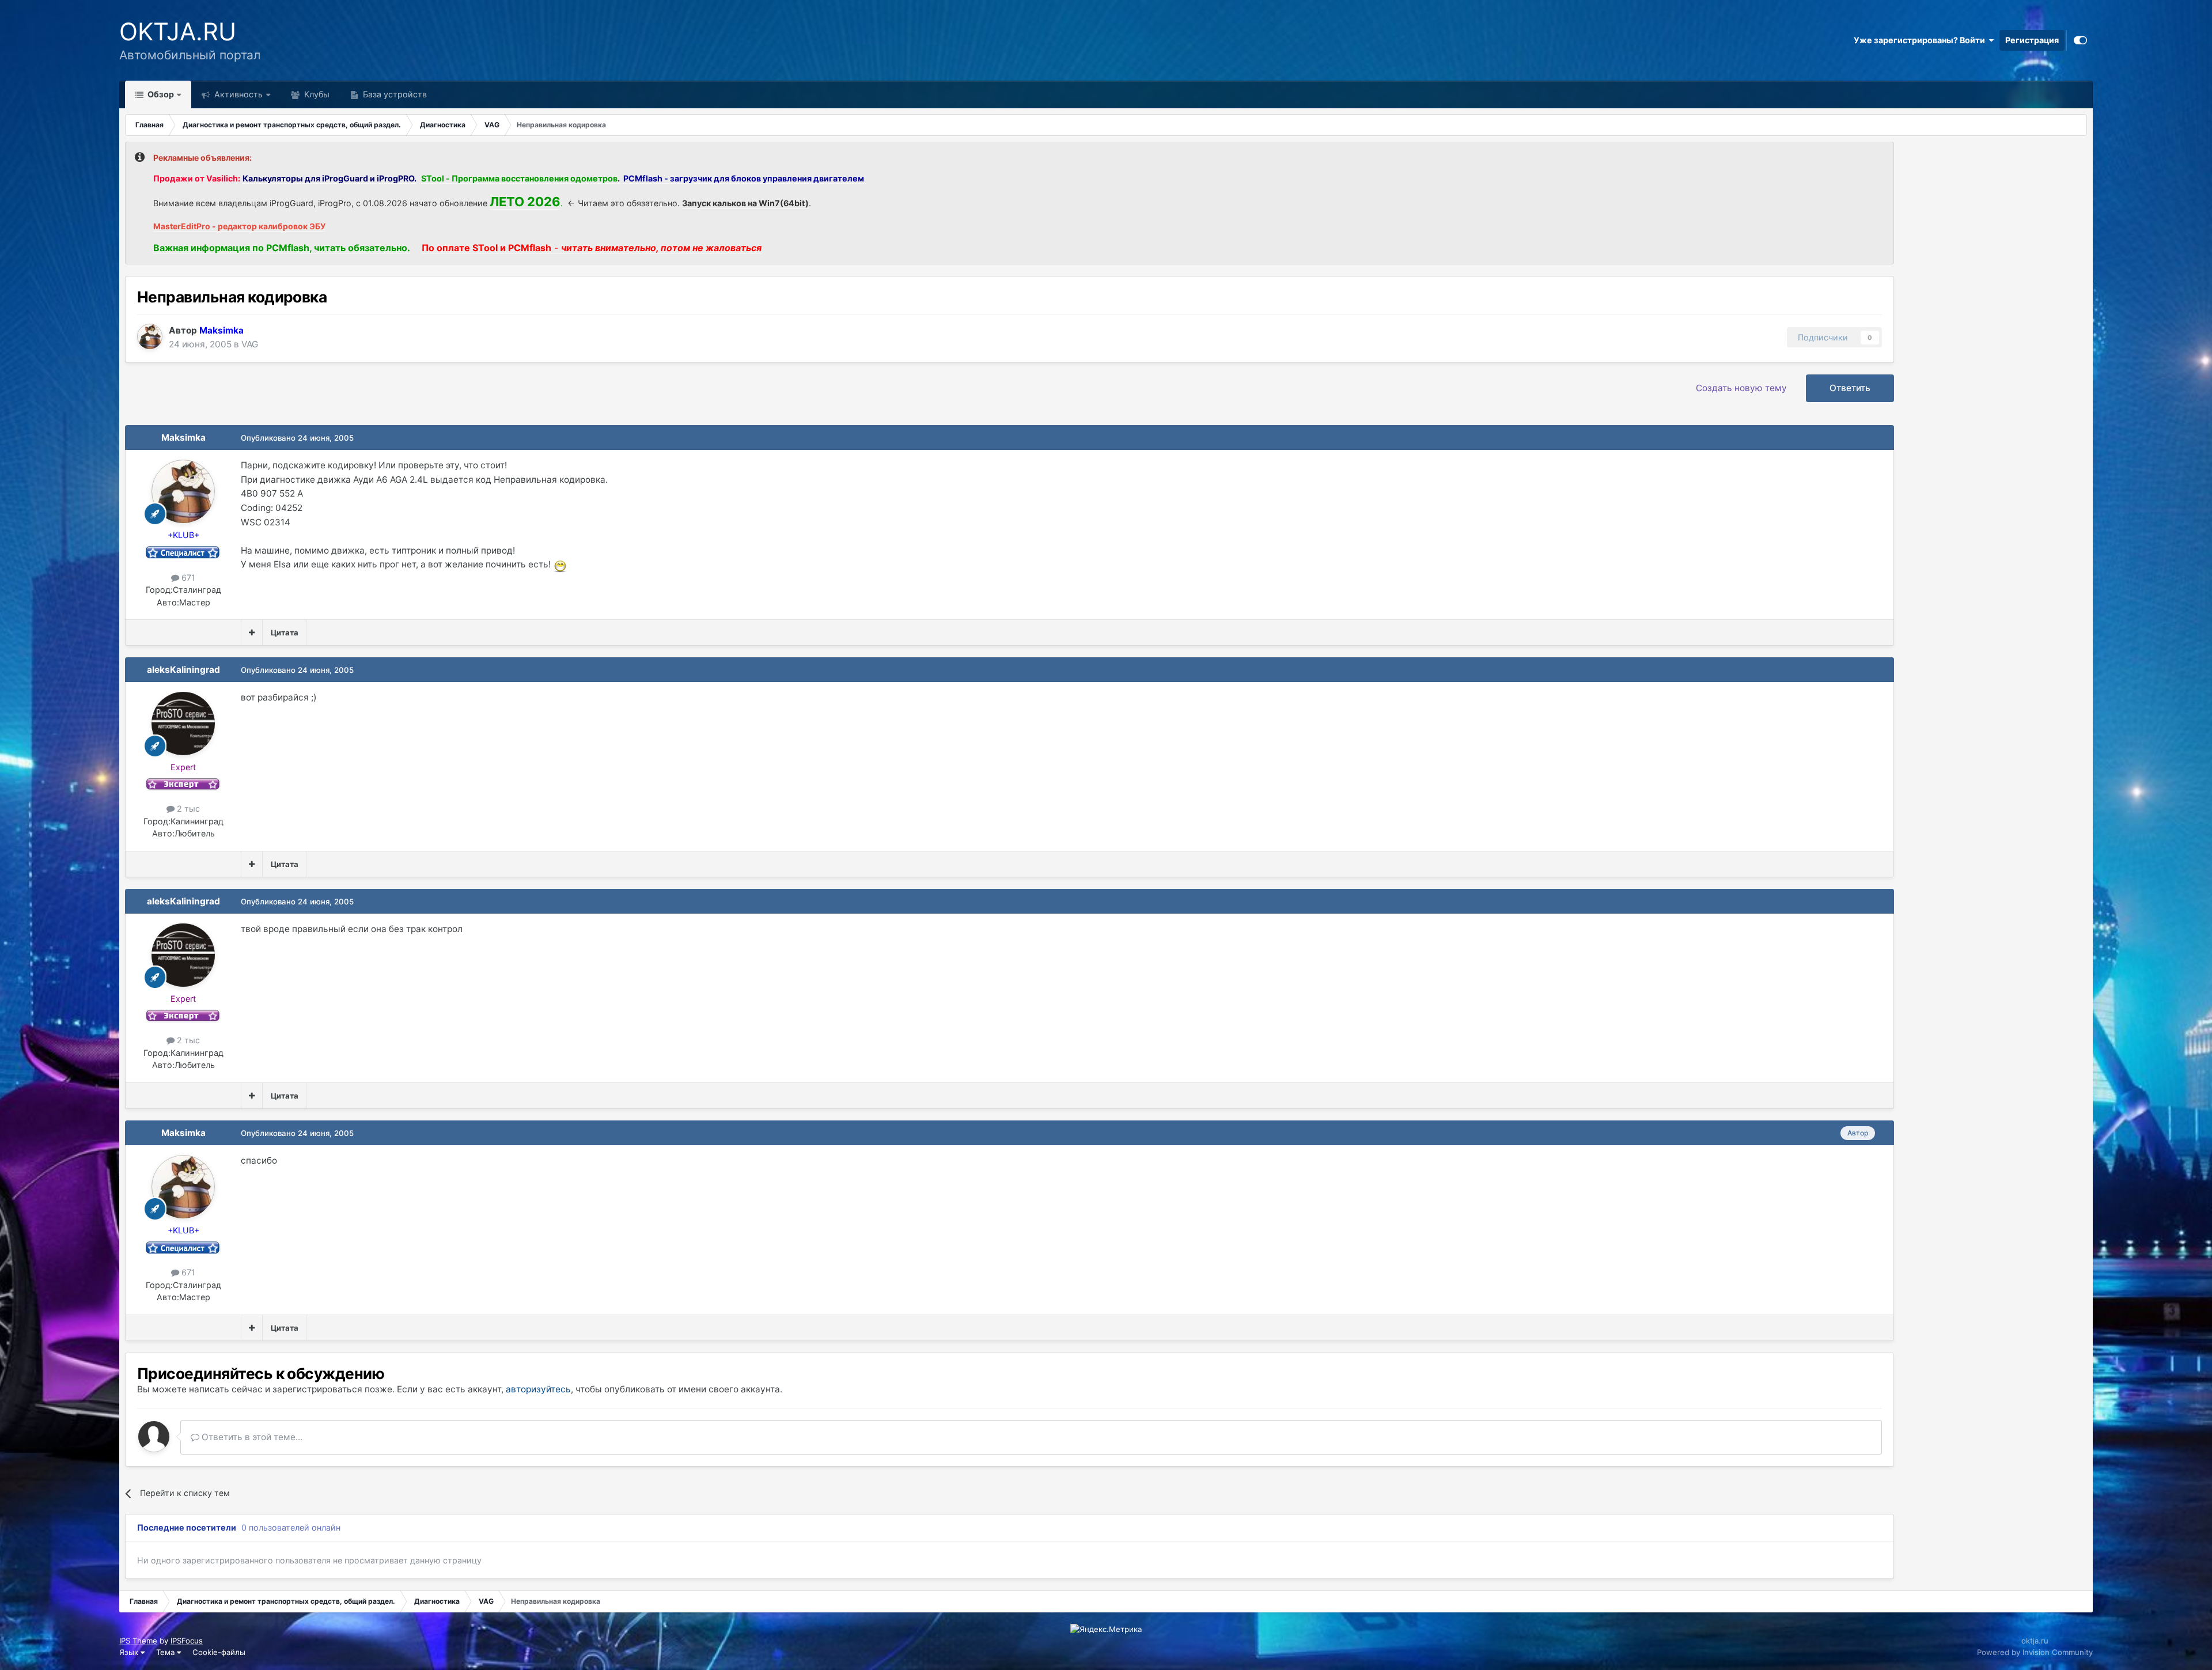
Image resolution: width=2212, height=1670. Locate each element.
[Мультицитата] (252, 633)
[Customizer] (2080, 40)
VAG (250, 344)
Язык (130, 1652)
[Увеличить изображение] (560, 564)
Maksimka (183, 438)
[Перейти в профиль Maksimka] (150, 336)
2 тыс (187, 809)
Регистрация (2032, 40)
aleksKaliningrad (183, 670)
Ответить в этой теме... (251, 1437)
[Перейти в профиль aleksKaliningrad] (183, 724)
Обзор (160, 94)
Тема (166, 1652)
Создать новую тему (1741, 388)
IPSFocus (187, 1641)
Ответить (1850, 388)
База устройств (394, 94)
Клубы (316, 94)
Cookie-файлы (219, 1652)
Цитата (285, 633)
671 (187, 578)
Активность (237, 94)
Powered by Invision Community (2035, 1652)
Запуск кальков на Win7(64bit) (745, 203)
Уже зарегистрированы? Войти (1921, 40)
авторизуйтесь (538, 1389)
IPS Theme (138, 1641)
